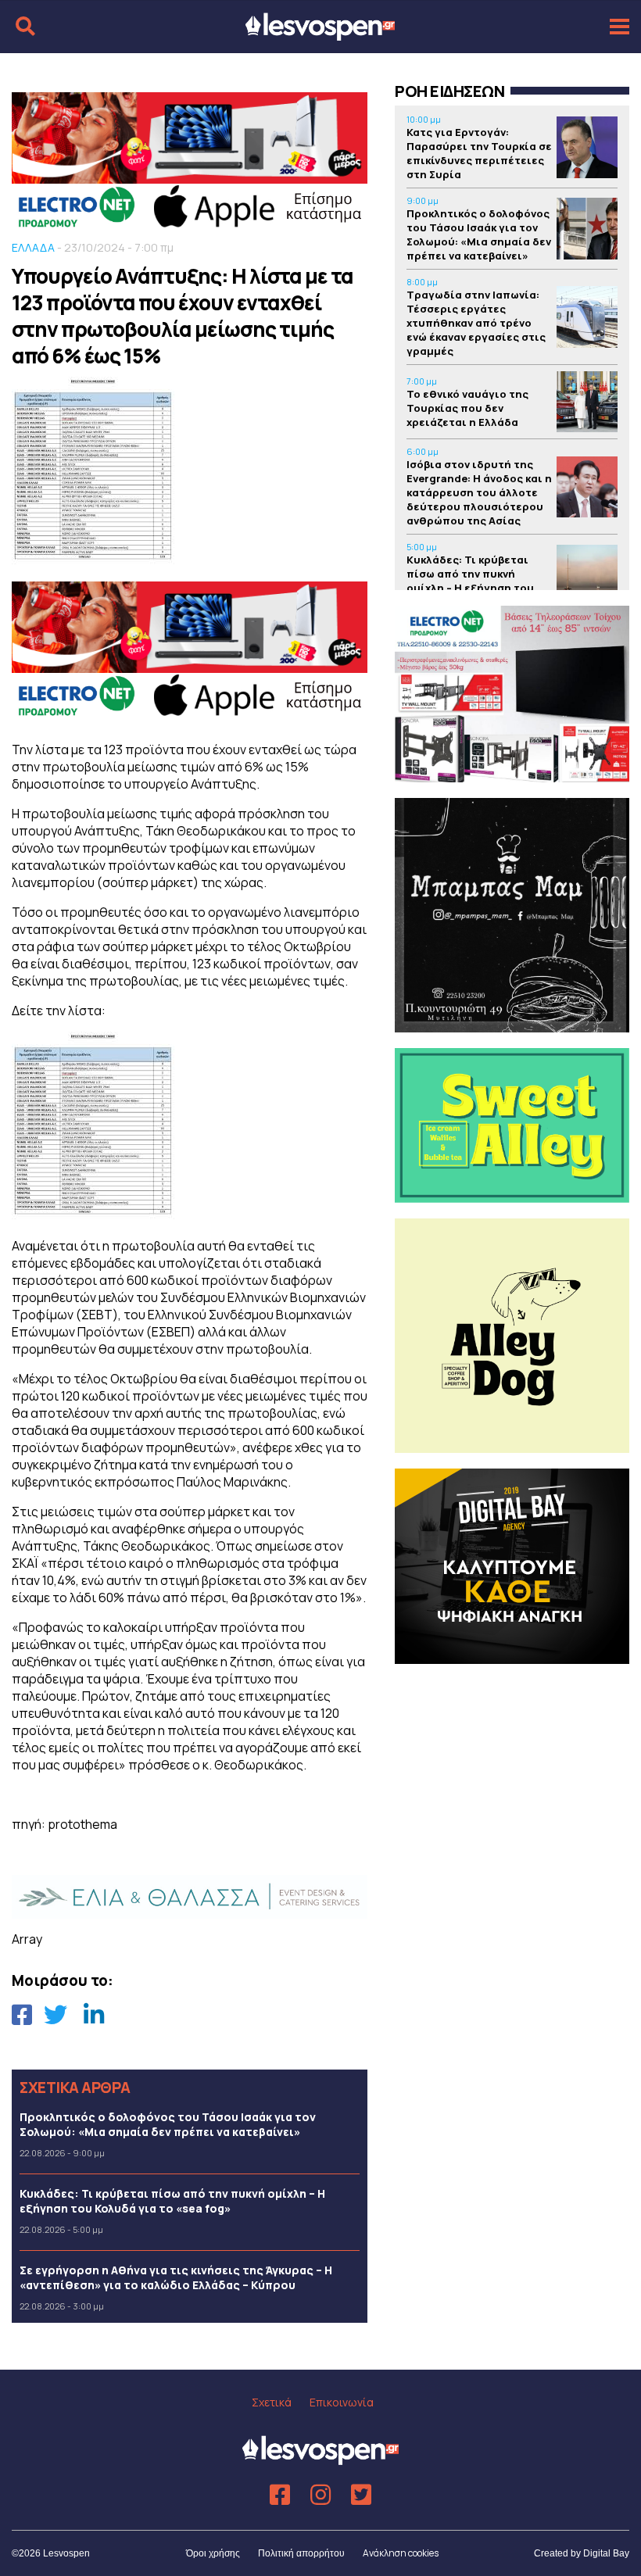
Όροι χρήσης (213, 2553)
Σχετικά (272, 2402)
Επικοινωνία (342, 2402)
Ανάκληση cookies (401, 2553)
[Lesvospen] (320, 34)
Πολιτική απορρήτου (301, 2553)
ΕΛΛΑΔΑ (33, 247)
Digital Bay (606, 2553)
